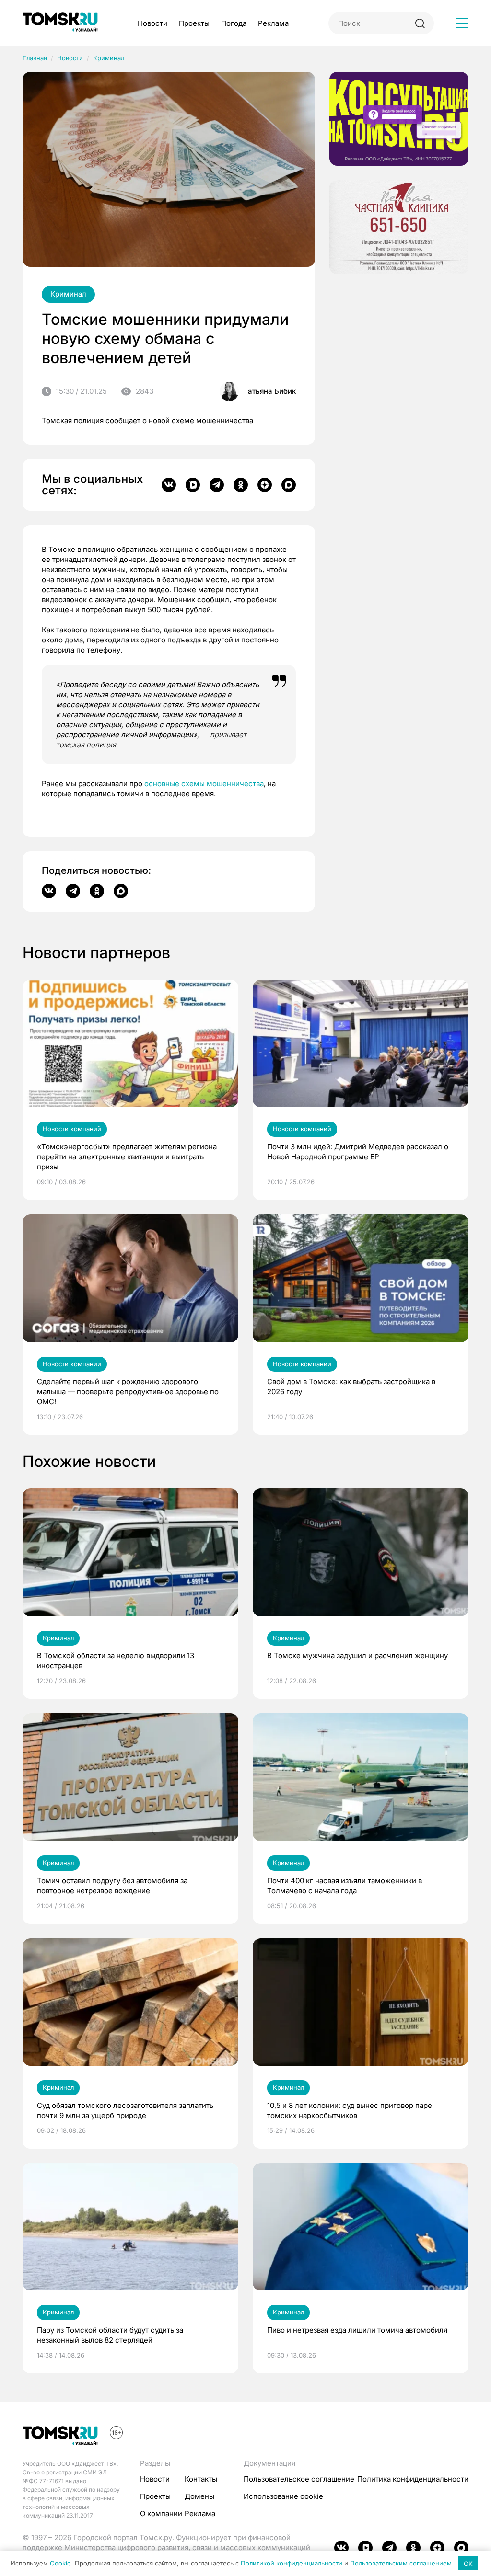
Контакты (201, 2479)
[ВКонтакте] (169, 485)
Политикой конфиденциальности (292, 2564)
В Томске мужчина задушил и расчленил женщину (357, 1655)
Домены (199, 2496)
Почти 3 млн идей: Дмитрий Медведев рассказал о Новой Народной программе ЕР (358, 1152)
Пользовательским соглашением (401, 2564)
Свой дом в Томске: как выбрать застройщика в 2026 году (351, 1386)
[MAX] (289, 485)
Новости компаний (72, 1129)
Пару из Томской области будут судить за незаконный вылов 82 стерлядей (110, 2335)
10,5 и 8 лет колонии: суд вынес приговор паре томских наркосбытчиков (350, 2110)
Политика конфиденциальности (413, 2479)
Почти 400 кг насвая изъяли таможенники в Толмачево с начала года (345, 1886)
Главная (35, 58)
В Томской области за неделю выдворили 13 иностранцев (116, 1660)
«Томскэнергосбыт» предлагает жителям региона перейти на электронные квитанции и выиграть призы (127, 1157)
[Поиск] (420, 23)
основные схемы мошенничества (204, 784)
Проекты (194, 23)
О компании (161, 2513)
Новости (152, 23)
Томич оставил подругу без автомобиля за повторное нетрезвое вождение (112, 1886)
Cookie (60, 2564)
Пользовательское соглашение (299, 2479)
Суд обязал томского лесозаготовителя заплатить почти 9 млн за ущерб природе (125, 2110)
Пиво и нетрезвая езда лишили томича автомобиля (357, 2330)
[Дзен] (265, 485)
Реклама (273, 23)
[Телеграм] (217, 485)
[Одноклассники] (241, 485)
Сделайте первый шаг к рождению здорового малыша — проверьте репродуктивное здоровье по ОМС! (128, 1391)
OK (468, 2564)
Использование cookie (283, 2496)
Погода (234, 23)
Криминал (109, 58)
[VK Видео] (193, 485)
